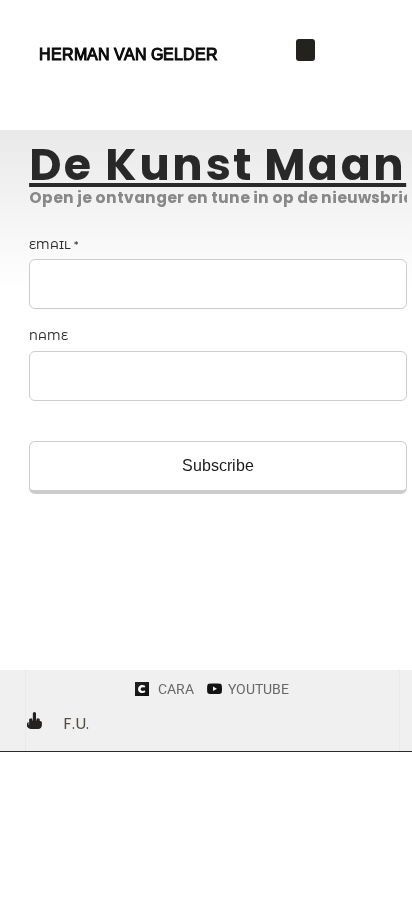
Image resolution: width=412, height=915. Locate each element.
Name (48, 336)
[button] (306, 50)
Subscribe (218, 465)
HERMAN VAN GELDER (128, 54)
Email (53, 245)
